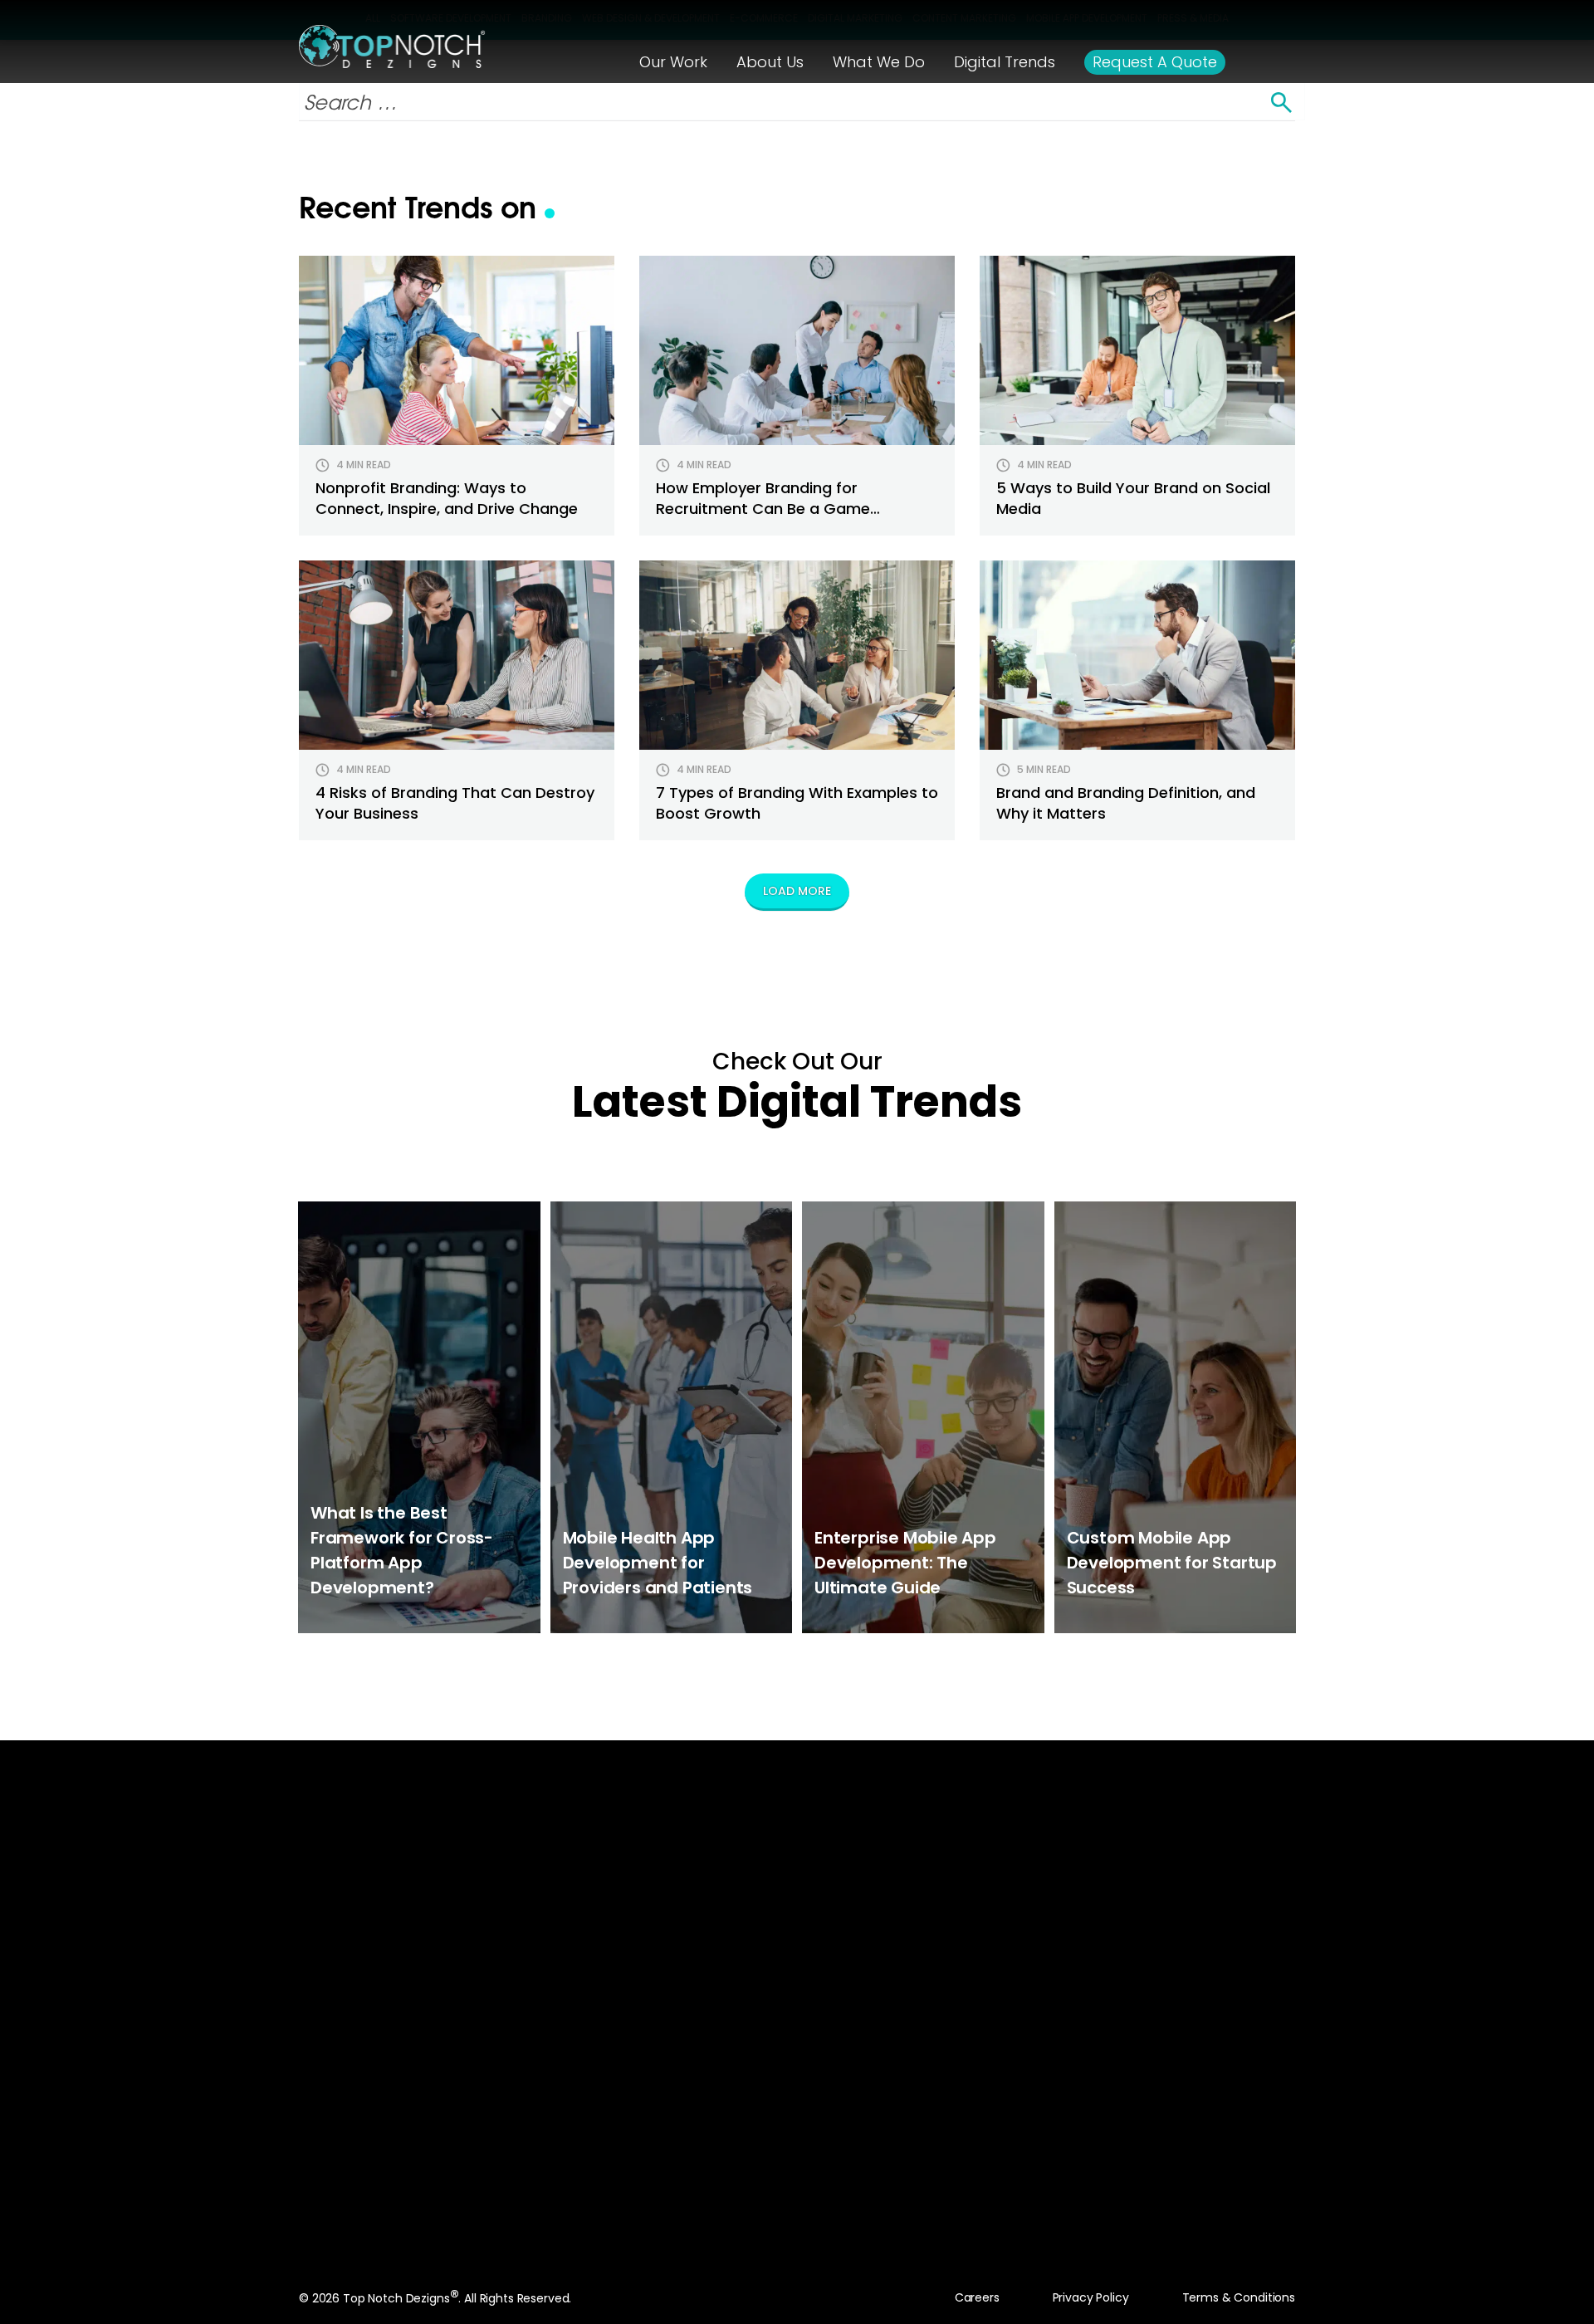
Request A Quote (782, 2096)
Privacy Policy (1091, 2297)
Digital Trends (1005, 62)
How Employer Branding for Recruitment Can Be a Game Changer (763, 509)
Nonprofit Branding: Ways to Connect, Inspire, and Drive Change (447, 498)
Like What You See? (797, 1971)
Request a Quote (1155, 62)
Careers (977, 2297)
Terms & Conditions (1239, 2297)
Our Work (673, 62)
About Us (770, 62)
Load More (797, 891)
